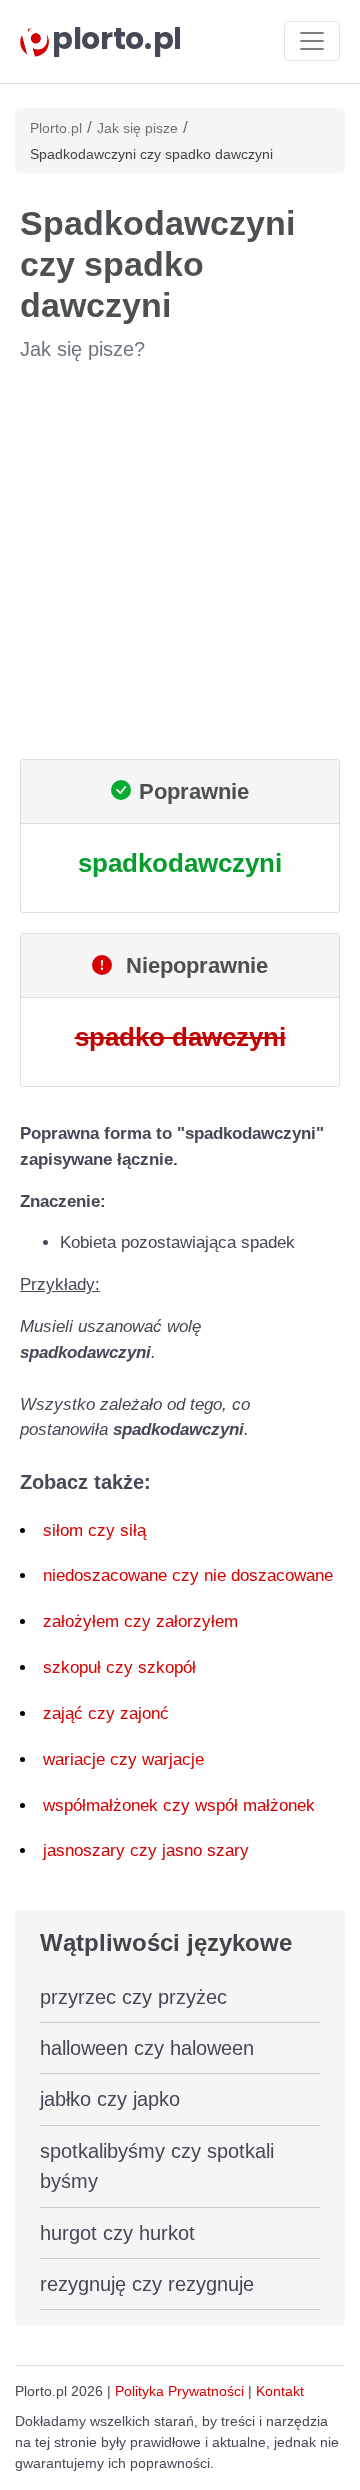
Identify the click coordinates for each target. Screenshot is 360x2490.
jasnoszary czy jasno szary (146, 1850)
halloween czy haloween (147, 2048)
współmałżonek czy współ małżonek (179, 1805)
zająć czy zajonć (106, 1713)
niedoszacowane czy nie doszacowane (188, 1575)
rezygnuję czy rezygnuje (147, 2284)
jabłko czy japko (110, 2099)
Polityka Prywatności (179, 2391)
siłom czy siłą (94, 1530)
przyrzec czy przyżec (133, 1997)
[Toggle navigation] (312, 41)
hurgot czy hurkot (117, 2233)
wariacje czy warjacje (123, 1759)
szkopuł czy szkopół (119, 1667)
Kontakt (280, 2391)
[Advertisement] (180, 561)
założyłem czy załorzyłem (140, 1621)
